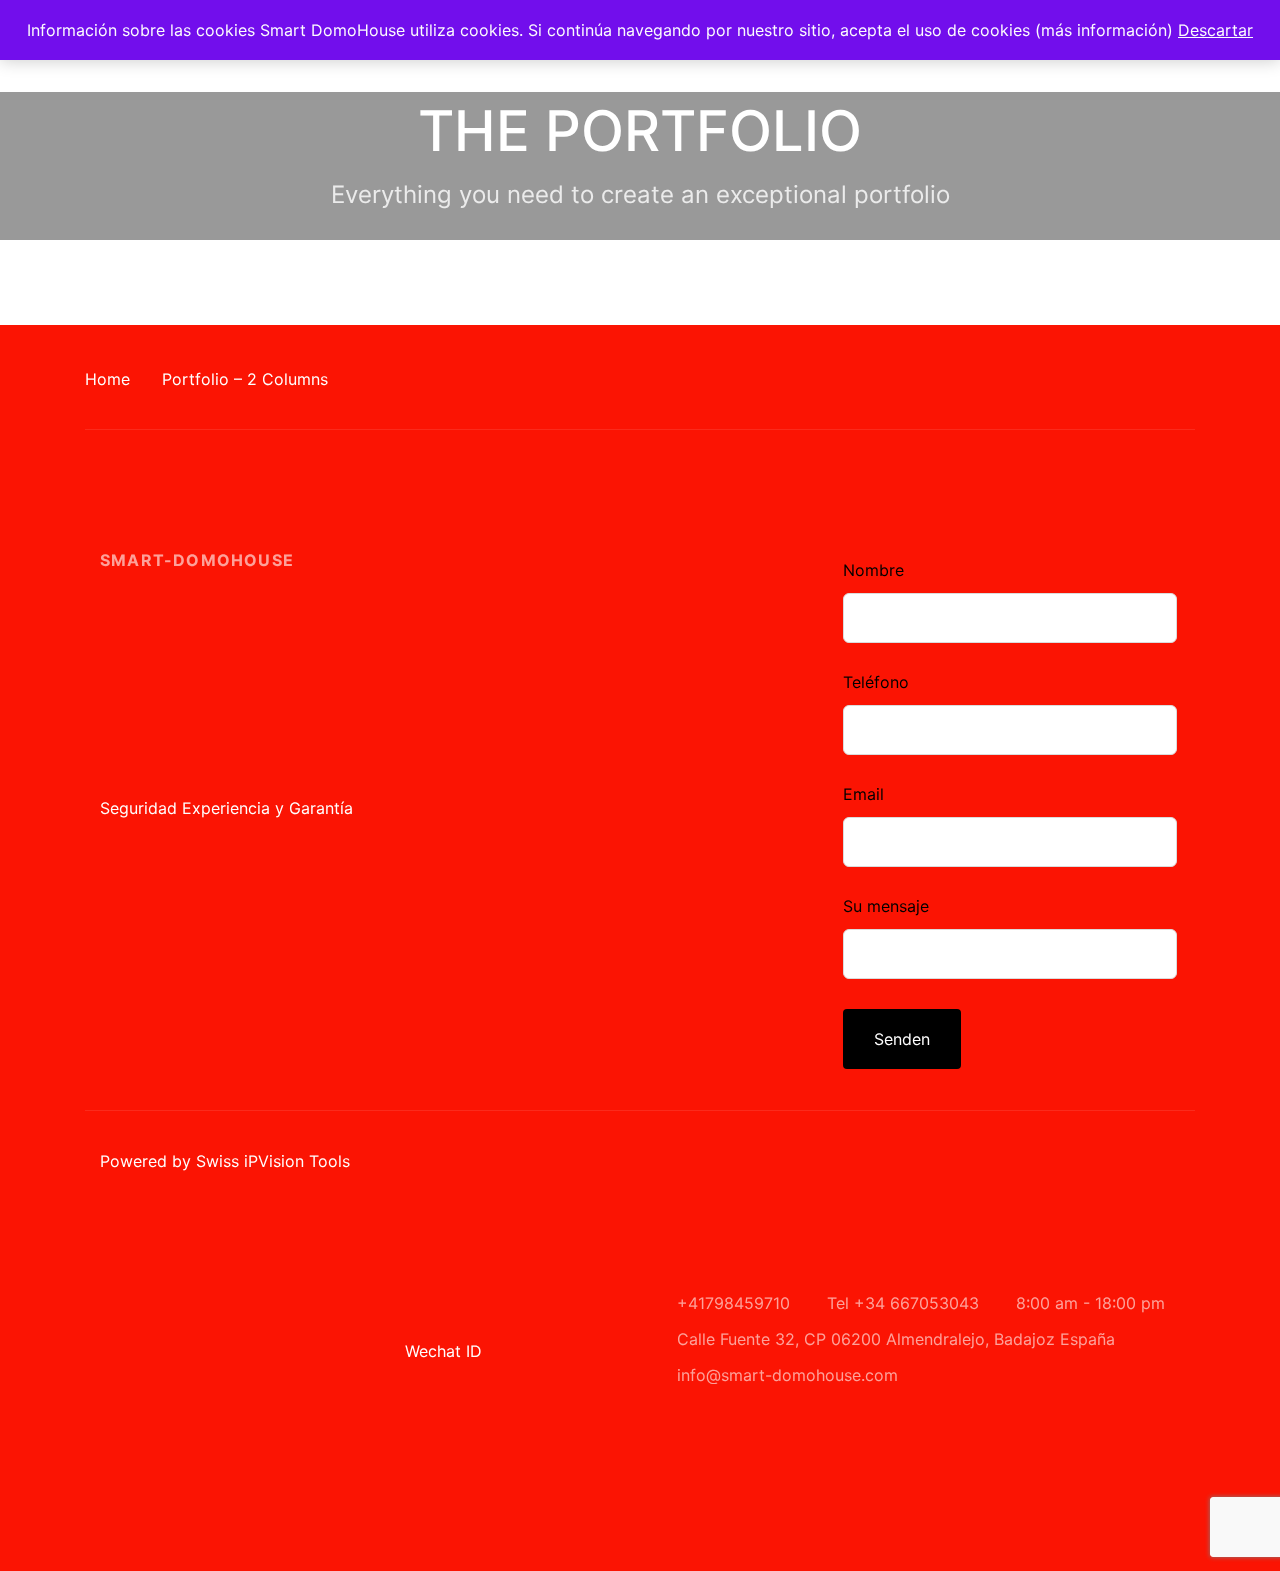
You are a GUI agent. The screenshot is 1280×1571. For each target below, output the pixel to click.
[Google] (524, 495)
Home (107, 379)
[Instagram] (563, 495)
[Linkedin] (601, 495)
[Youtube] (795, 495)
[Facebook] (485, 495)
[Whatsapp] (756, 495)
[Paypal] (640, 495)
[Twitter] (718, 495)
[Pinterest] (679, 495)
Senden (902, 1039)
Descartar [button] (1215, 30)
